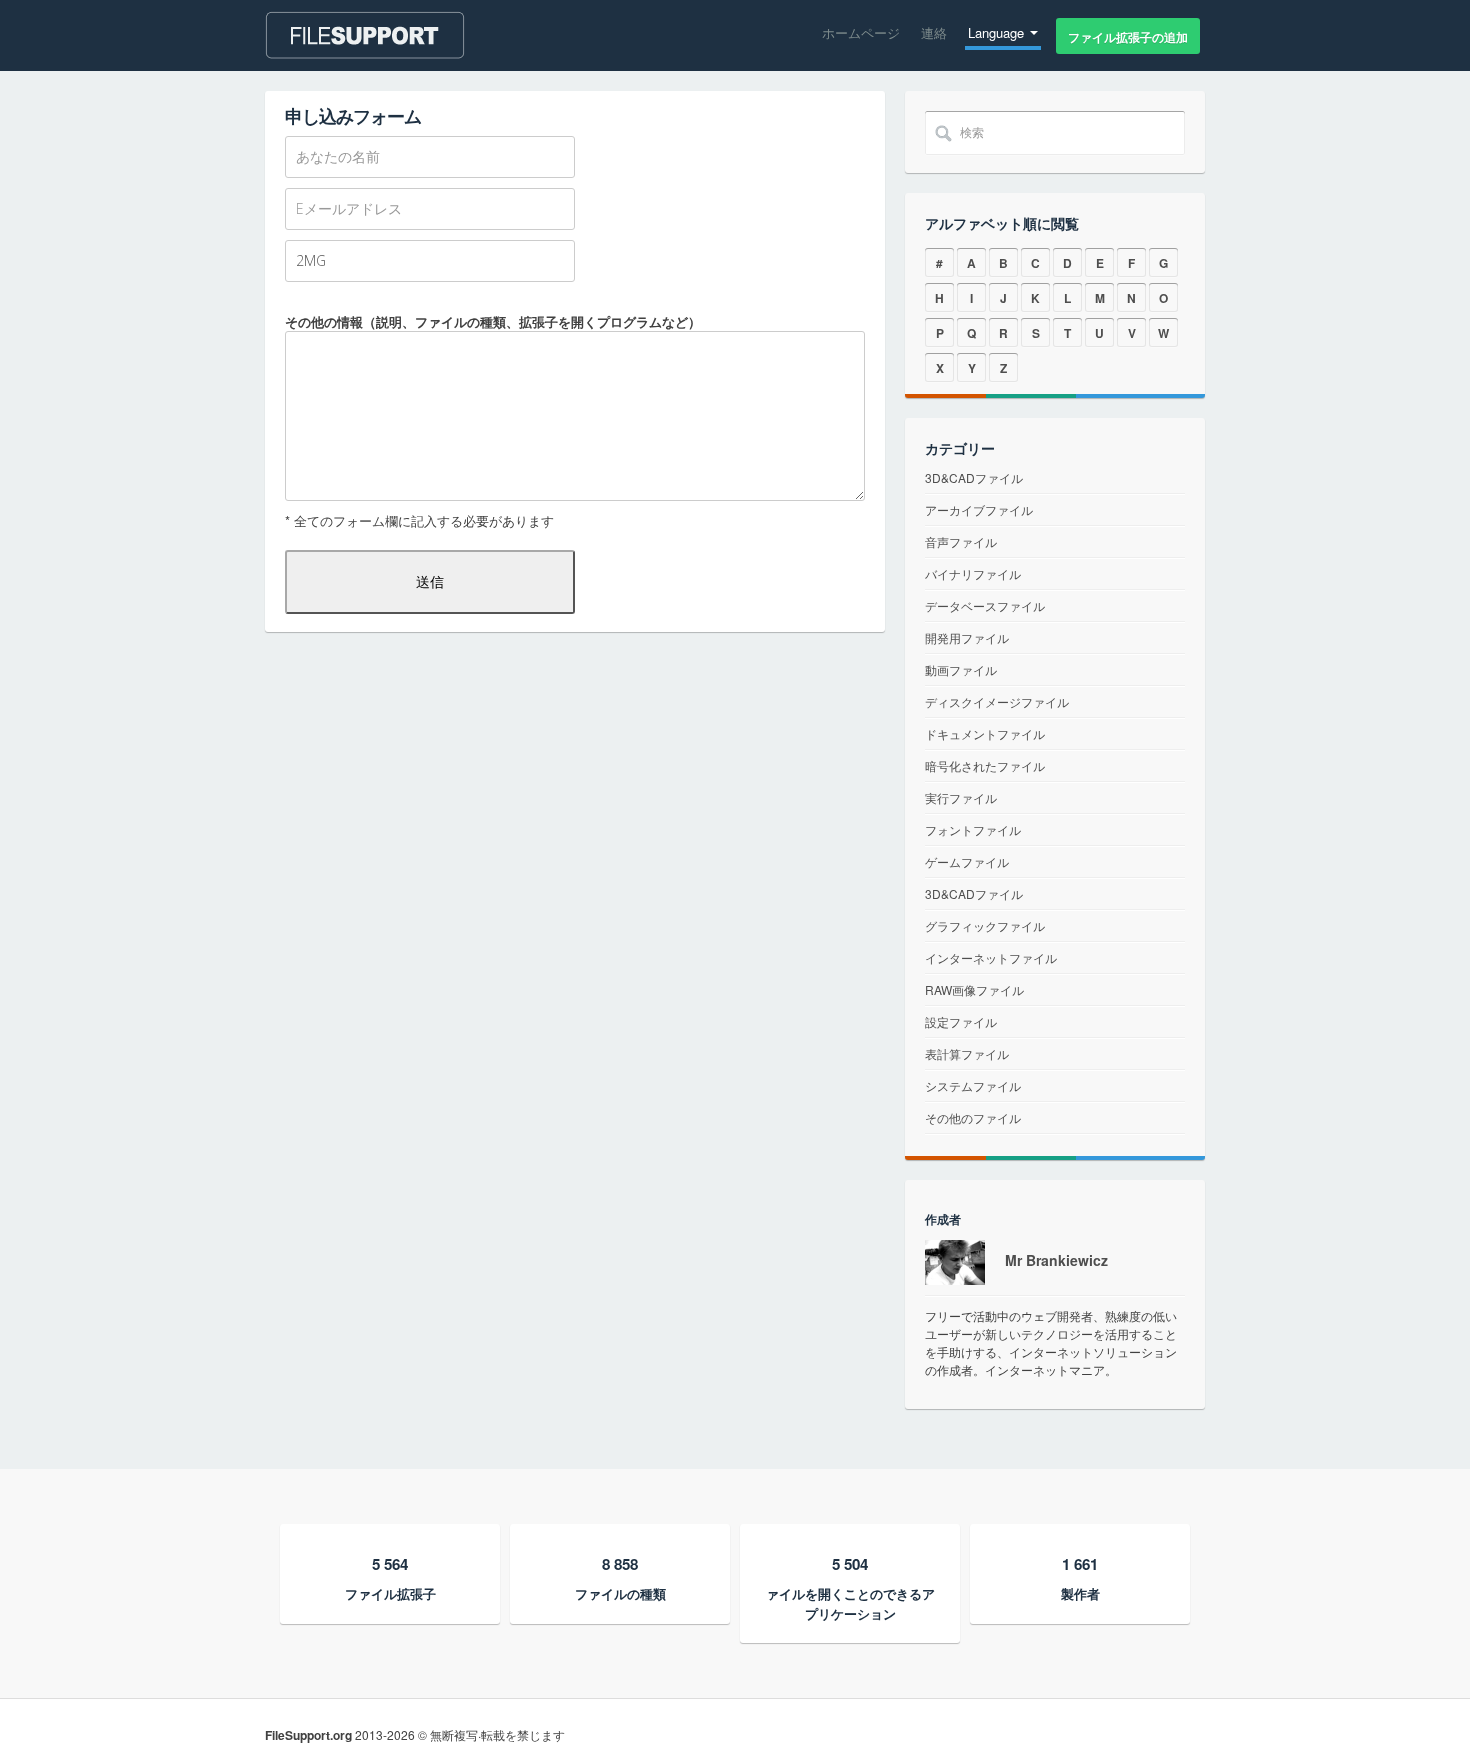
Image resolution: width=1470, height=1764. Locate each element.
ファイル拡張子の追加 (1128, 37)
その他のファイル (973, 1117)
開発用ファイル (967, 637)
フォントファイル (973, 829)
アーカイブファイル (979, 509)
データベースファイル (985, 605)
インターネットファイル (991, 957)
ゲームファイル (967, 861)
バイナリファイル (973, 573)
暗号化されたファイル (985, 765)
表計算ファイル (967, 1053)
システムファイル (973, 1085)
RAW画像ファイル (974, 989)
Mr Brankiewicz (1056, 1260)
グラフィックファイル (985, 925)
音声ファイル (961, 541)
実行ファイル (961, 797)
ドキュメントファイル (985, 733)
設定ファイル (961, 1021)
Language (998, 32)
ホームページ (861, 32)
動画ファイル (961, 669)
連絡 (934, 32)
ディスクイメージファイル (997, 701)
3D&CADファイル (974, 477)
